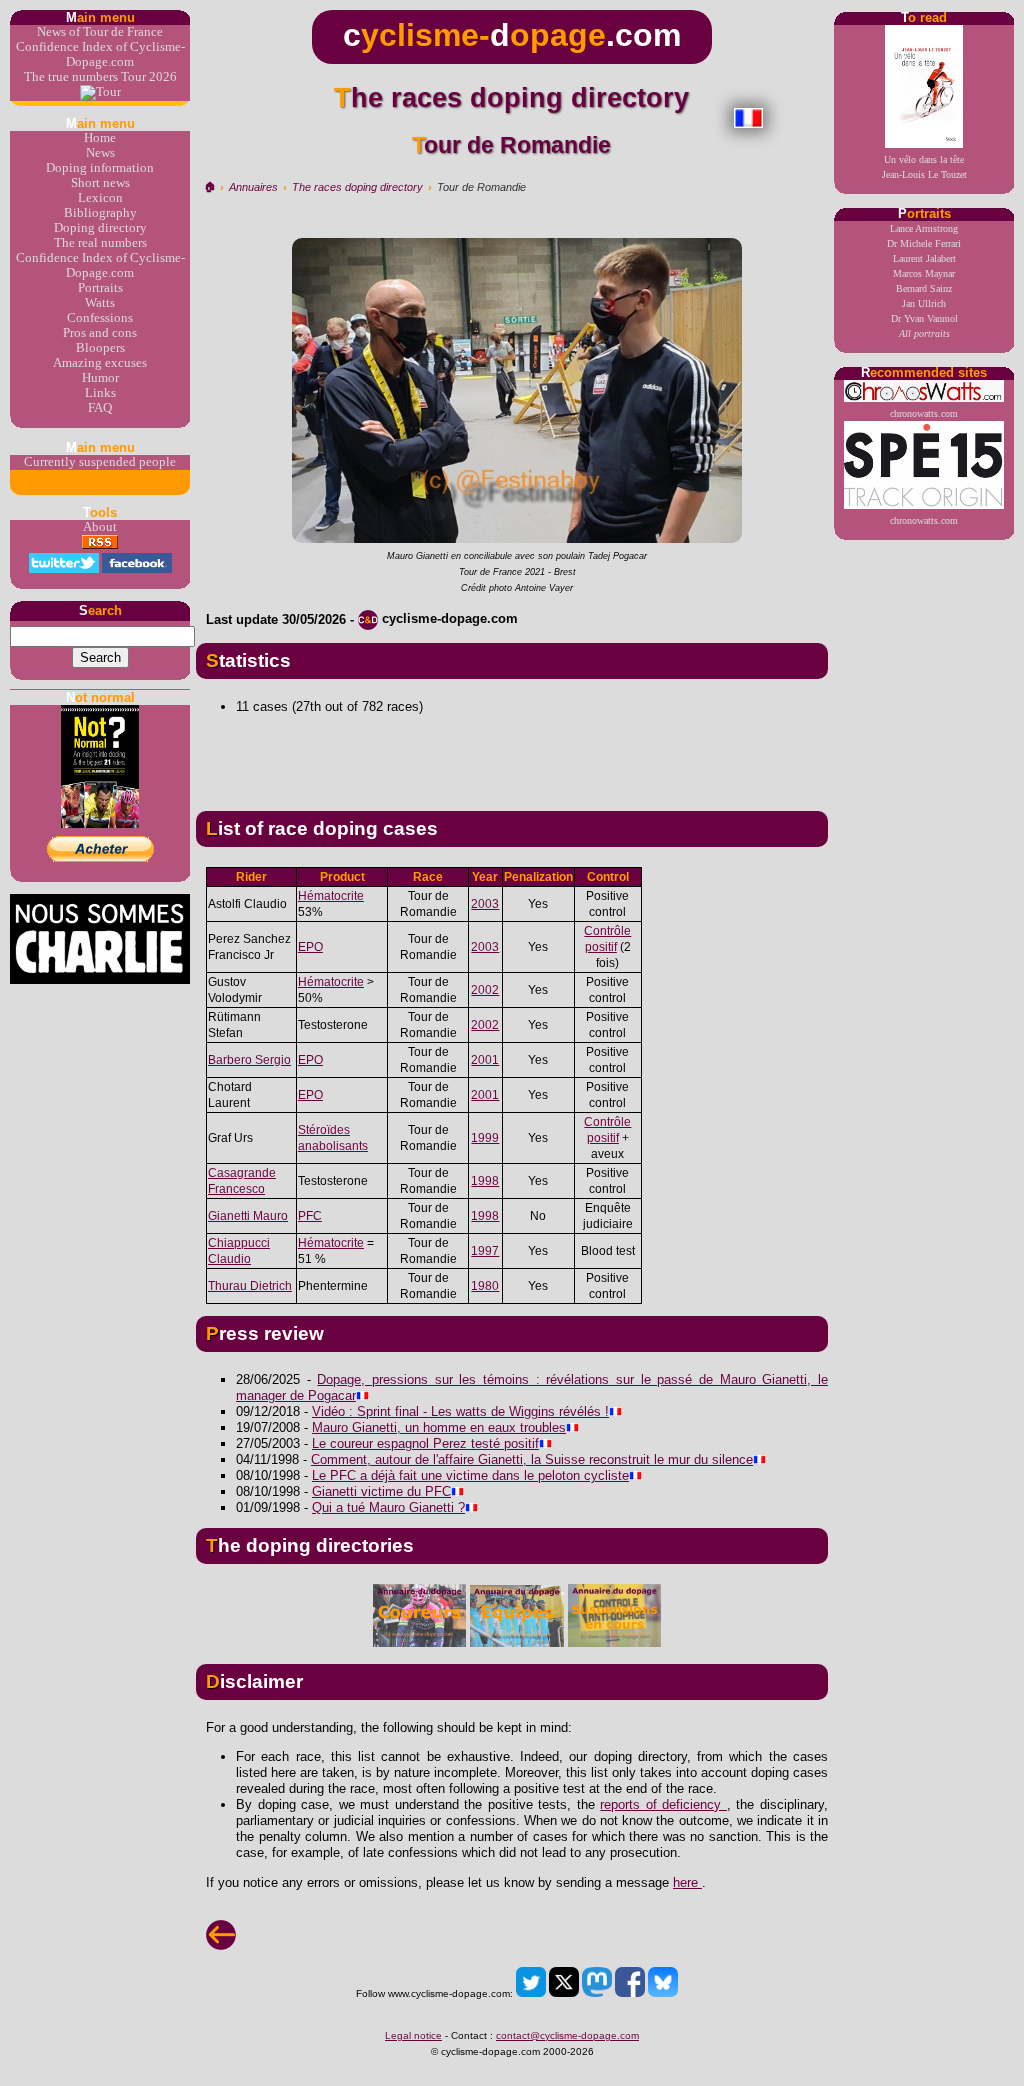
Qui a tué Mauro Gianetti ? (388, 1507)
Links (100, 393)
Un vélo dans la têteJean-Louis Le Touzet (924, 167)
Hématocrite (331, 896)
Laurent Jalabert (924, 258)
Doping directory (100, 228)
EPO (310, 947)
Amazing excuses (100, 363)
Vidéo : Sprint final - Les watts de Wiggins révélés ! (460, 1411)
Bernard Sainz (924, 288)
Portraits (100, 288)
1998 (485, 1181)
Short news (100, 183)
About (100, 527)
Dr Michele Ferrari (924, 243)
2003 (485, 904)
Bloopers (100, 348)
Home (100, 138)
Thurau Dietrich (250, 1286)
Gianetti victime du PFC (381, 1491)
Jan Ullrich (924, 303)
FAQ (100, 408)
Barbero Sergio (249, 1060)
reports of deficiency (663, 1804)
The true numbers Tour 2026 (100, 77)
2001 (485, 1060)
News (100, 153)
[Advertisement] (512, 755)
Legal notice (413, 2035)
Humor (100, 378)
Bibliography (100, 213)
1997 (485, 1251)
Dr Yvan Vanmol (924, 318)
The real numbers (100, 243)
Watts (100, 303)
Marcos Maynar (924, 273)
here (687, 1882)
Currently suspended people (100, 462)
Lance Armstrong (924, 228)
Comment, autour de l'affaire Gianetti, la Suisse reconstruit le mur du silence (532, 1459)
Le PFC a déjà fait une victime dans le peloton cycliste (470, 1475)
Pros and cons (100, 333)
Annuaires (253, 187)
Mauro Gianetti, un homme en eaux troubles (439, 1427)
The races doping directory (357, 187)
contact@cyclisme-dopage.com (567, 2035)
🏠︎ (209, 187)
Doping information (100, 168)
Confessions (100, 318)
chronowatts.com (924, 413)
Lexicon (100, 198)
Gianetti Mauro (248, 1216)
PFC (310, 1216)
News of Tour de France (100, 32)
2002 (485, 990)
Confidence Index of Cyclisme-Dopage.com (100, 54)
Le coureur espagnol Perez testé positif (425, 1443)
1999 (485, 1138)
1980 (485, 1286)
